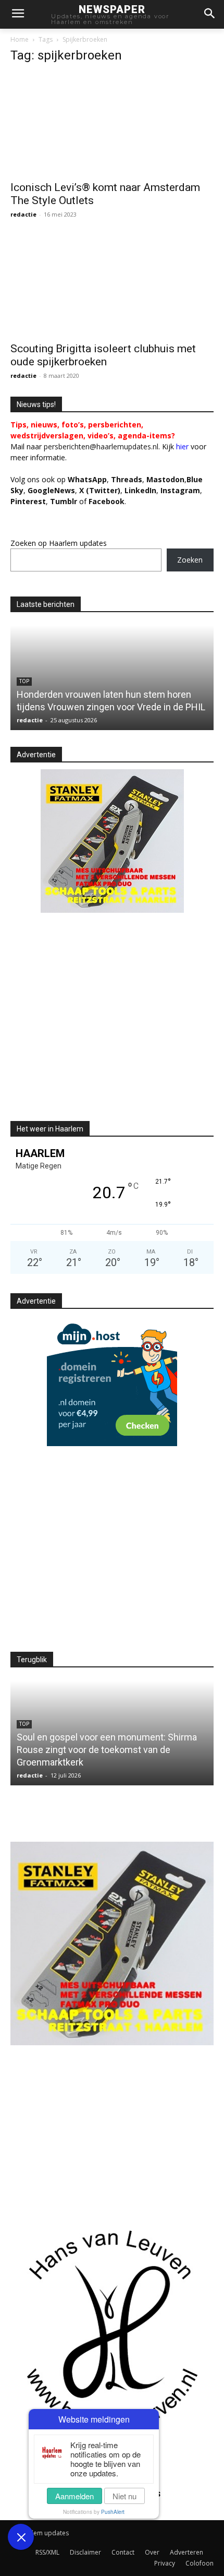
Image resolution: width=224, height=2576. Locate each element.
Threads (127, 479)
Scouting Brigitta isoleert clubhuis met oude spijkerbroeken (103, 355)
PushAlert (113, 2512)
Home (20, 39)
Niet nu (125, 2496)
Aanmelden (74, 2496)
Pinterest (28, 501)
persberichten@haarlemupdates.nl (101, 446)
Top (24, 681)
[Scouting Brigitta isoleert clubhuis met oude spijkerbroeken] (112, 286)
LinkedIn (140, 490)
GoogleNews (51, 490)
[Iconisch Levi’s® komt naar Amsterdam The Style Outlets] (112, 124)
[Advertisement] (98, 1025)
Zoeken (190, 560)
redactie (23, 214)
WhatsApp (87, 479)
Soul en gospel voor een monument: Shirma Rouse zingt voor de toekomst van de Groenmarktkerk (107, 1750)
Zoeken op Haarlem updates (59, 543)
